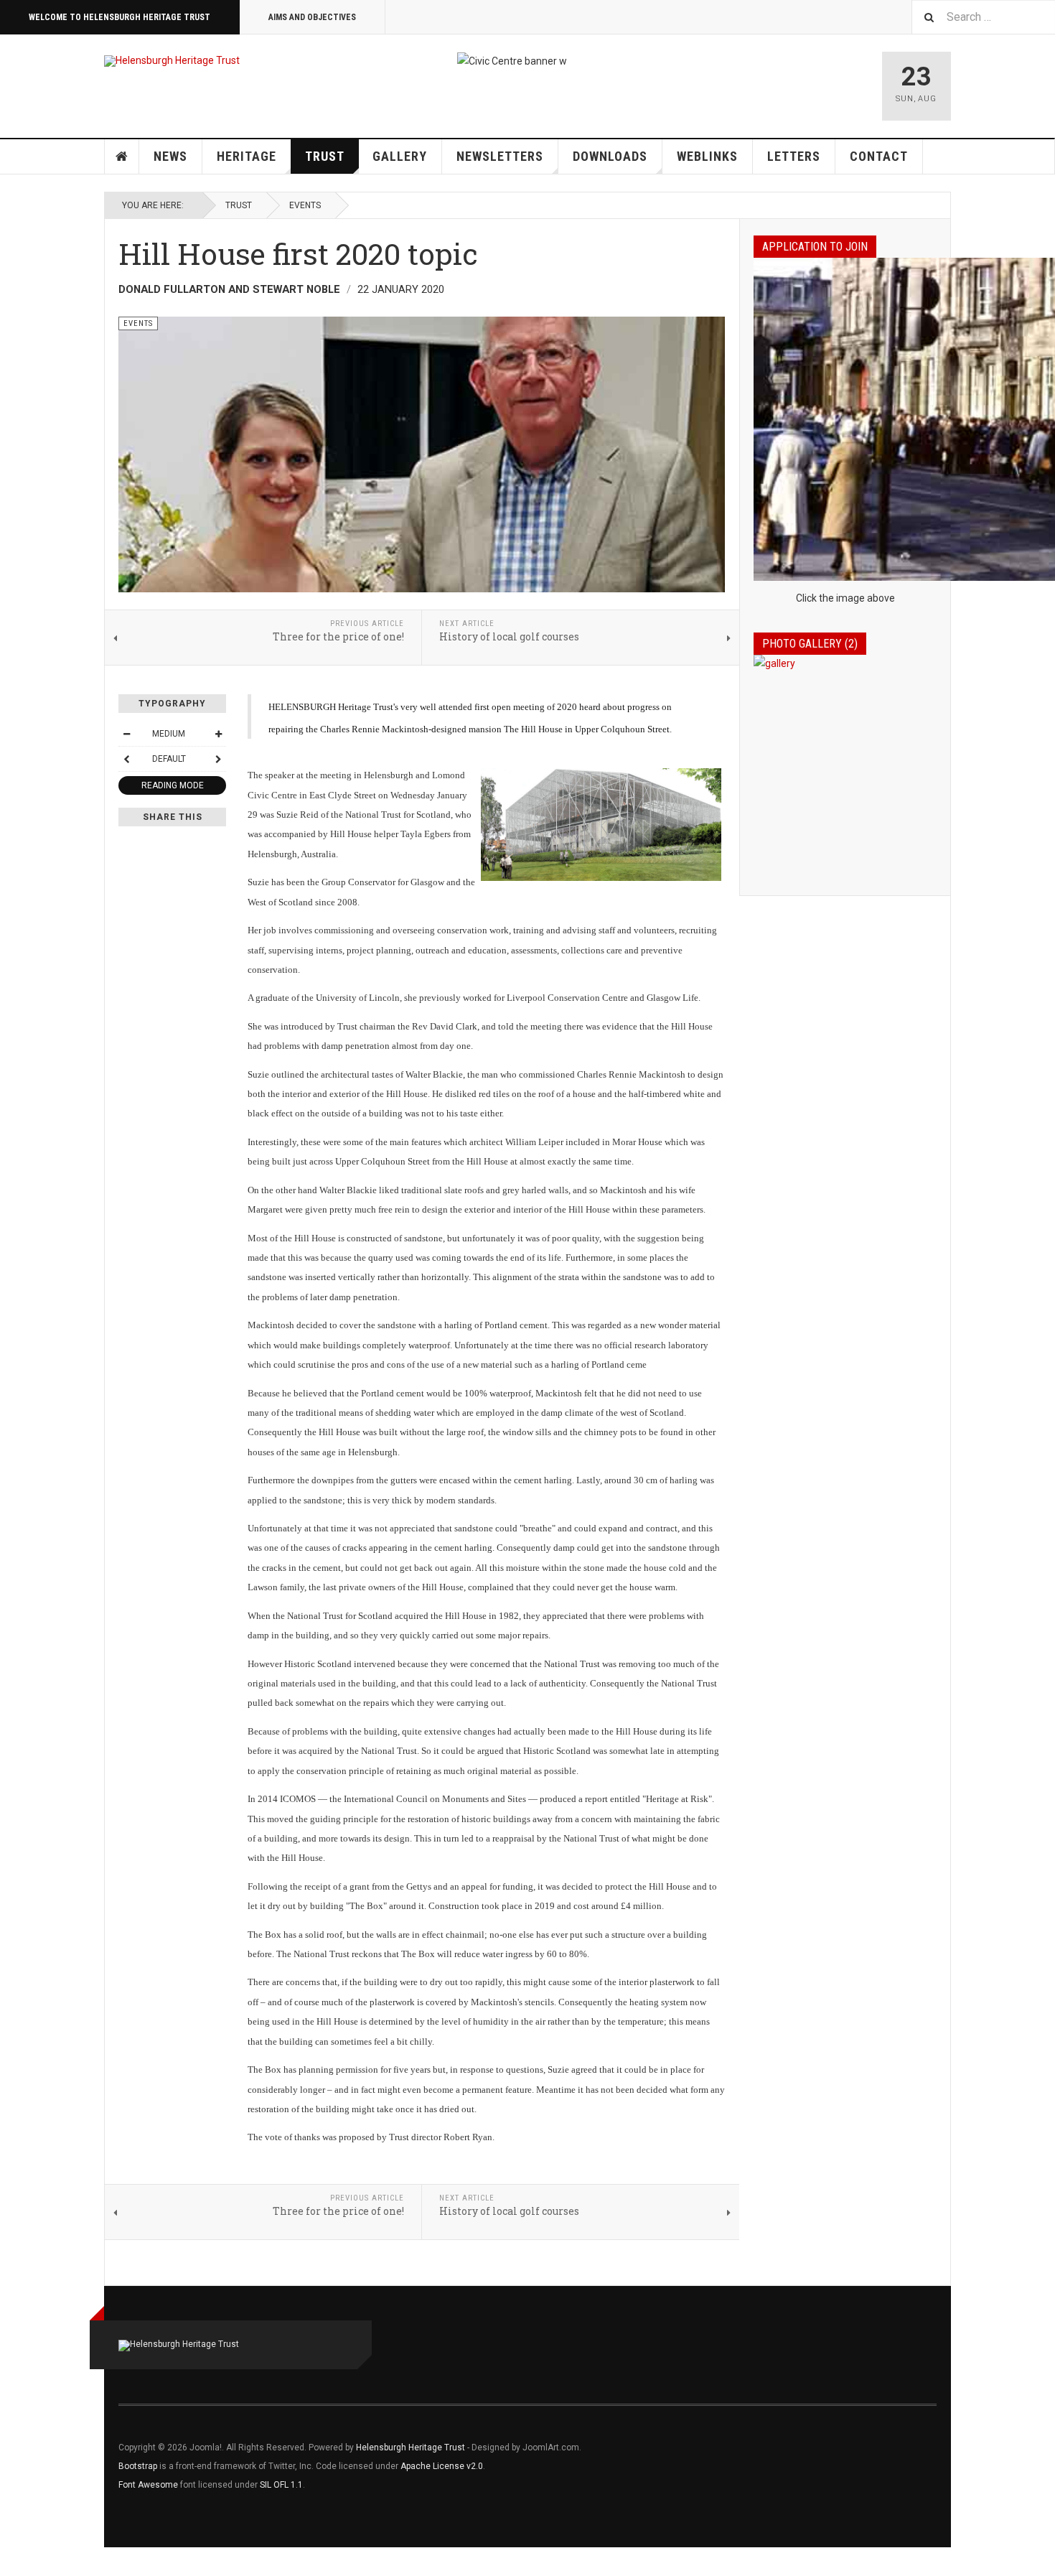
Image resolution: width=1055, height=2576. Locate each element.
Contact (879, 156)
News (170, 156)
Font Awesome (148, 2485)
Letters (794, 156)
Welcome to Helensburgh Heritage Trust (119, 17)
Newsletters (500, 156)
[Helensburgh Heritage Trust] (172, 61)
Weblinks (707, 156)
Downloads (610, 156)
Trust (325, 156)
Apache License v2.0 (442, 2466)
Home (122, 157)
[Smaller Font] (126, 734)
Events (305, 205)
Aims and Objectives (312, 17)
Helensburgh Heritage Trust (411, 2447)
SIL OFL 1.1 (281, 2485)
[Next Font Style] (218, 759)
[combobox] (983, 17)
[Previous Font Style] (126, 759)
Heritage (247, 156)
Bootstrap (138, 2466)
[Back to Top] (14, 2562)
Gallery (400, 156)
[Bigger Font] (218, 734)
